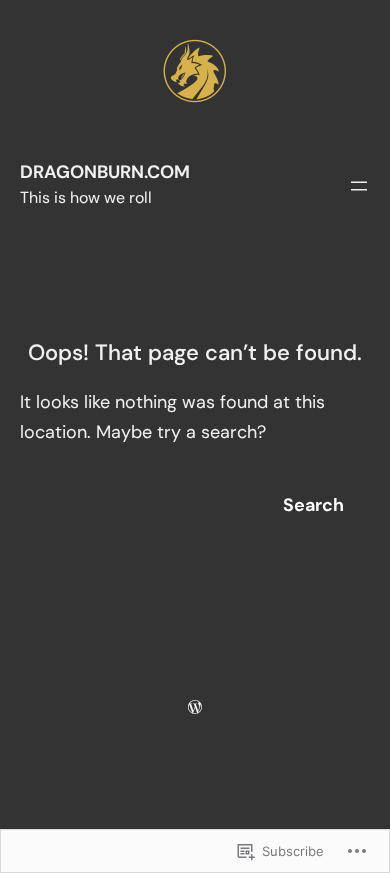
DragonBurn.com (105, 172)
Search (313, 505)
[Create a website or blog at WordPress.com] (195, 707)
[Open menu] (359, 186)
